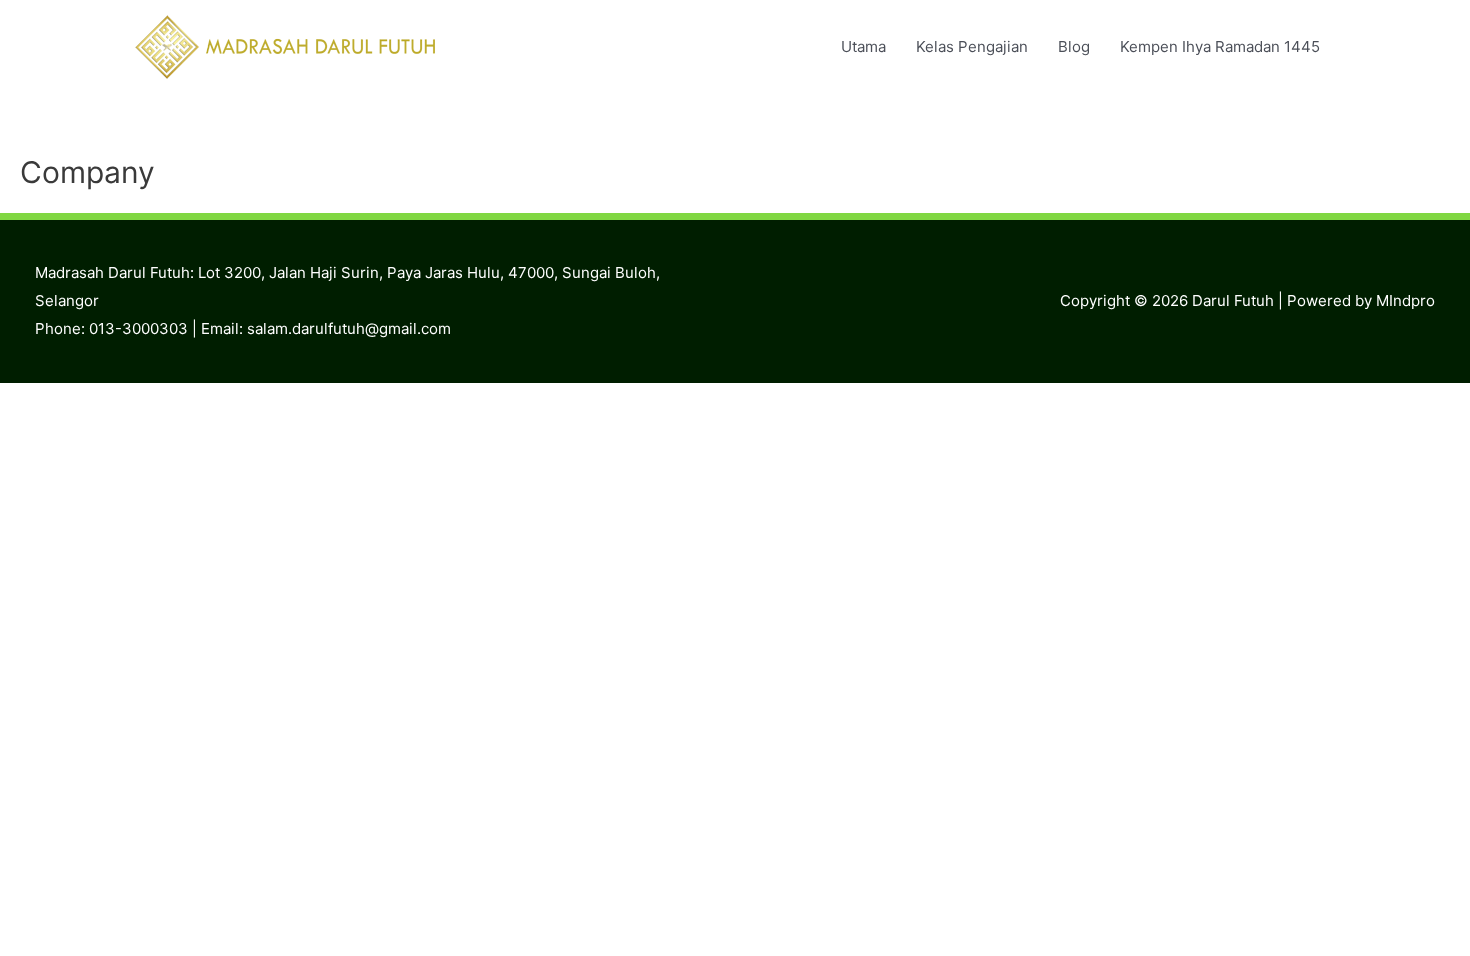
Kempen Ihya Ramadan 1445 (1220, 46)
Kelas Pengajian (972, 46)
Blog (1074, 46)
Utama (863, 46)
